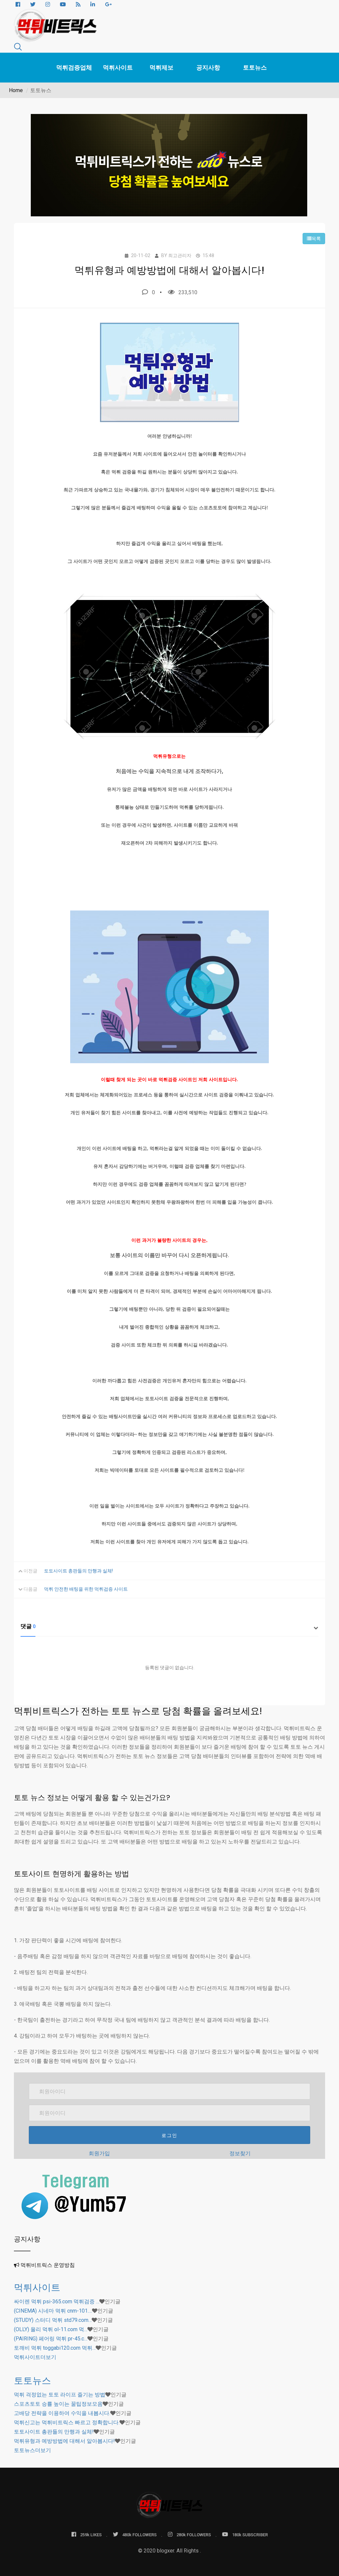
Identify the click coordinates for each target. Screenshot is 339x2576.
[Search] (18, 48)
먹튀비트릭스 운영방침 (48, 2265)
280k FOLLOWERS (194, 2535)
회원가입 (99, 2153)
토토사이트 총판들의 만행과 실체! (78, 1571)
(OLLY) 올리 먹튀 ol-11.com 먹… (51, 2329)
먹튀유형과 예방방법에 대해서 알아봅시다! (64, 2441)
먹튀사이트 (118, 67)
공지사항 (208, 67)
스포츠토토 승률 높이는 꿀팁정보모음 (58, 2404)
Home (16, 90)
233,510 (188, 292)
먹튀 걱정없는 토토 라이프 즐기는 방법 (60, 2395)
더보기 (35, 2357)
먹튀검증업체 (74, 67)
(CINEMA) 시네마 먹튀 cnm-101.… (53, 2311)
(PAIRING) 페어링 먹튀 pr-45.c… (51, 2339)
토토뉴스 (255, 67)
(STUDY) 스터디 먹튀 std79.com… (53, 2320)
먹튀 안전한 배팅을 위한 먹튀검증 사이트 (86, 1589)
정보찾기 (240, 2153)
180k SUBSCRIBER (250, 2535)
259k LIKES (91, 2535)
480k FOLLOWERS (139, 2535)
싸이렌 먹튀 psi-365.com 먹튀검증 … (57, 2302)
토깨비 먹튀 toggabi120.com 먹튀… (55, 2348)
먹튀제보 (162, 67)
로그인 (169, 2135)
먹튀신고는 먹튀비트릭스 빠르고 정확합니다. (67, 2422)
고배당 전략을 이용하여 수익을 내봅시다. (62, 2413)
